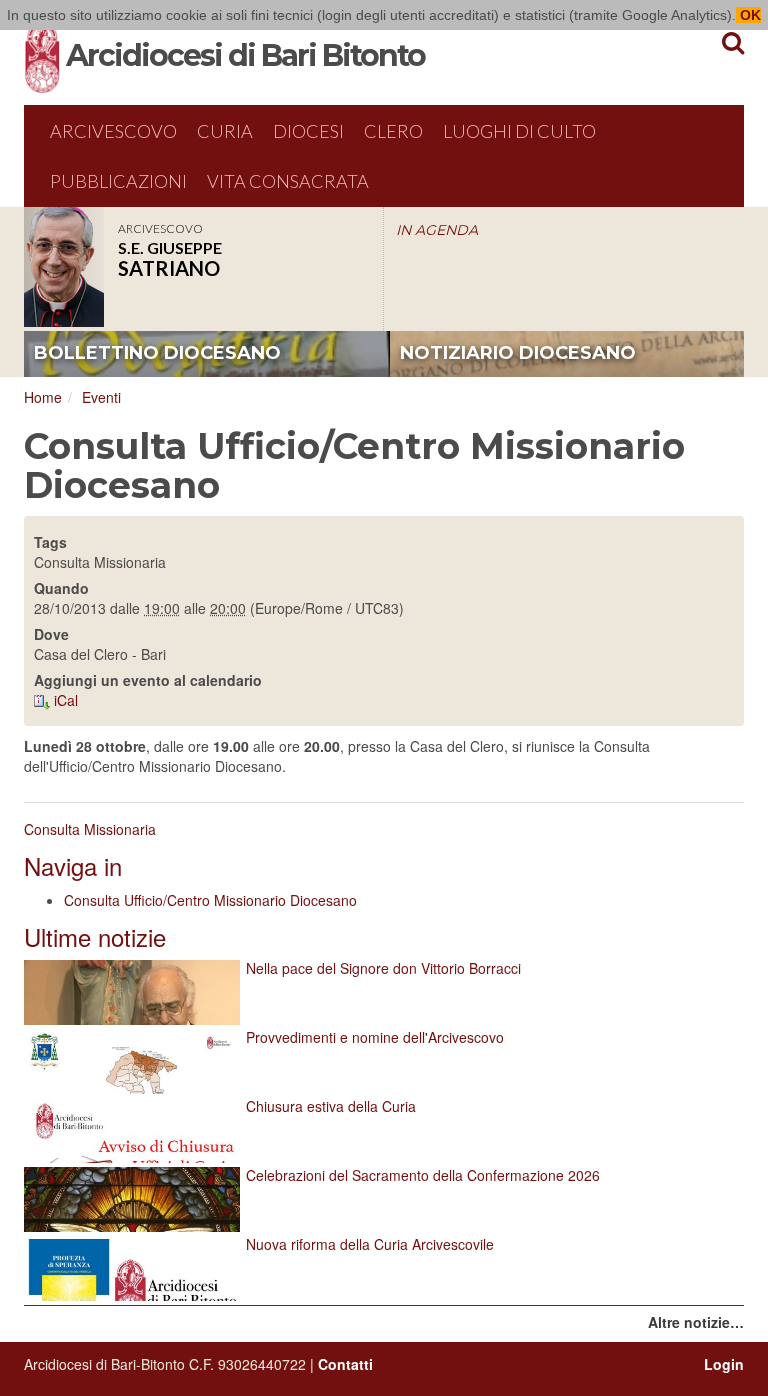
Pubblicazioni (118, 181)
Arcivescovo (113, 131)
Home (43, 397)
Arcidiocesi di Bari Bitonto (245, 55)
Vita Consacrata (288, 181)
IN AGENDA (437, 230)
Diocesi (308, 131)
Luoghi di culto (519, 131)
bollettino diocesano (157, 353)
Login (724, 1364)
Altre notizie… (696, 1322)
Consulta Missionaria (90, 829)
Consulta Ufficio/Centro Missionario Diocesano (210, 900)
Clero (393, 131)
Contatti (345, 1364)
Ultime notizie (95, 936)
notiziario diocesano (518, 353)
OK (748, 15)
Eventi (101, 397)
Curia (225, 131)
